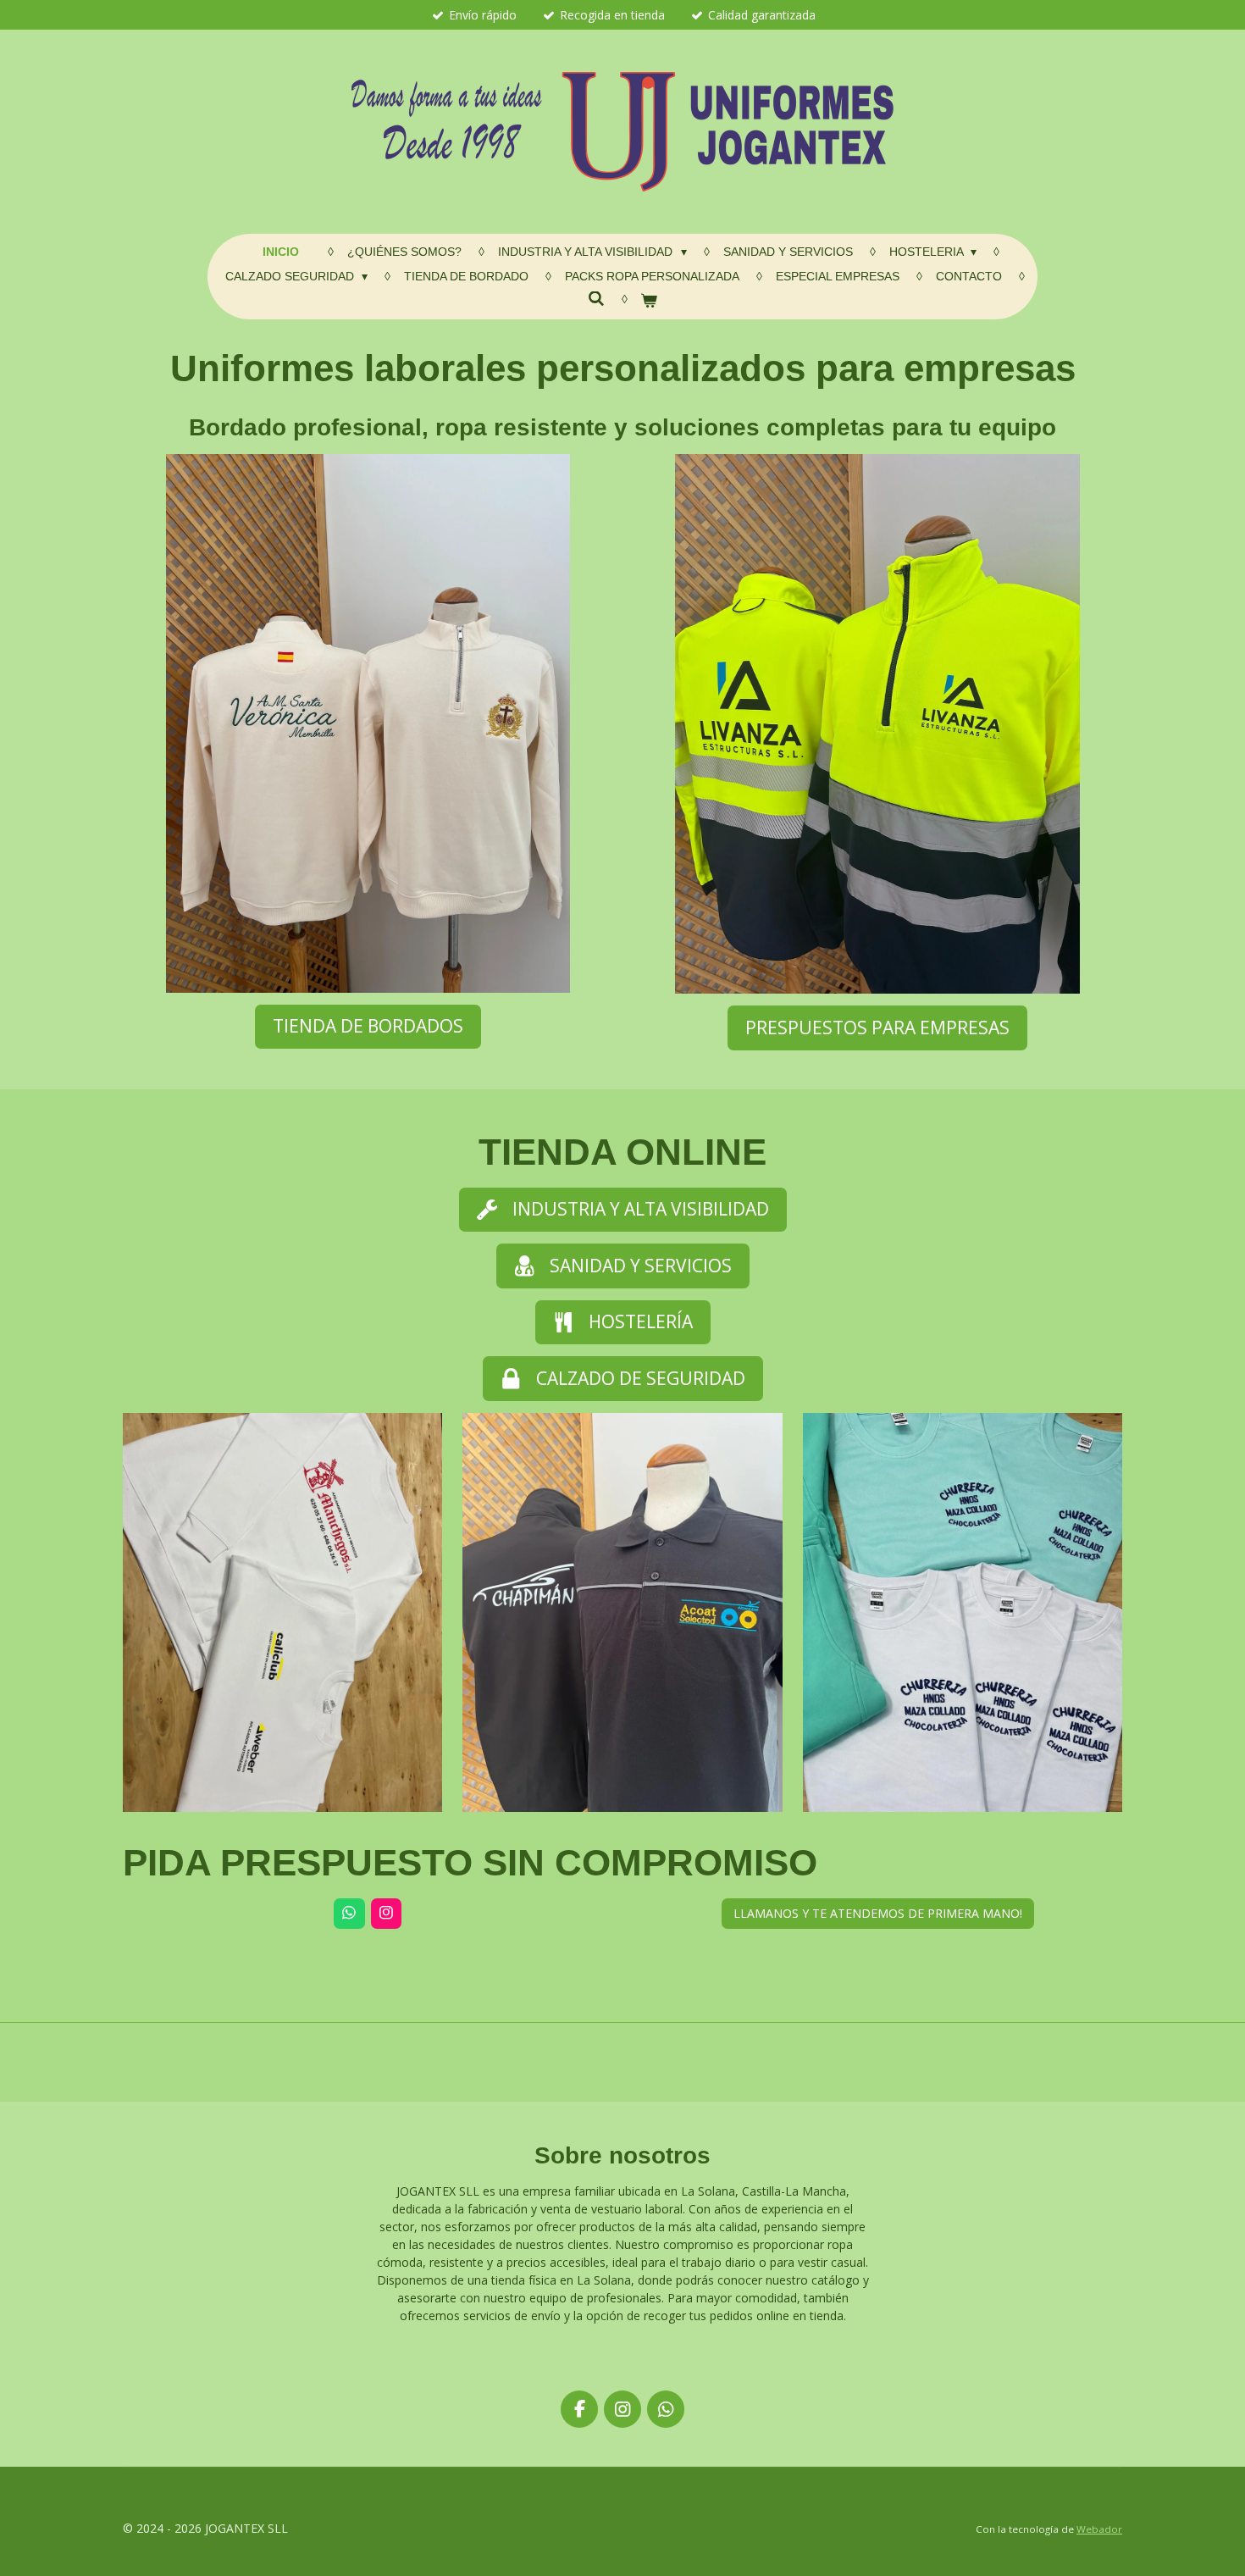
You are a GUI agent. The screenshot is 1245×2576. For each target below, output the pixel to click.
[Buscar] (596, 299)
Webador (1099, 2529)
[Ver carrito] (650, 301)
